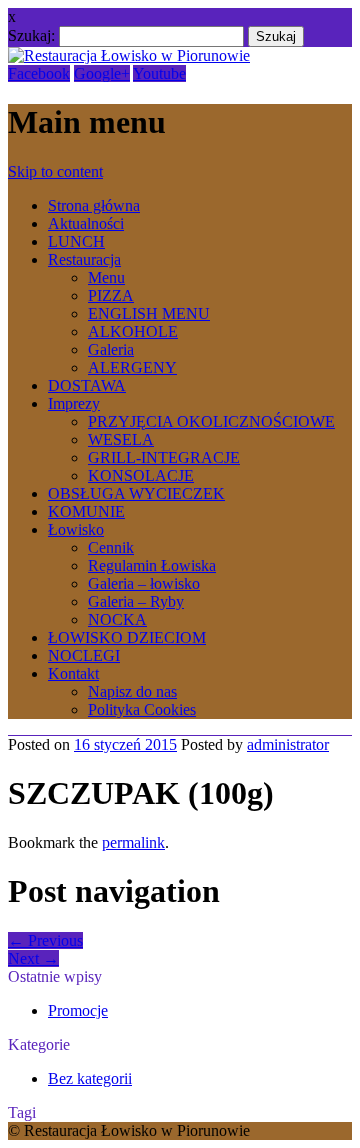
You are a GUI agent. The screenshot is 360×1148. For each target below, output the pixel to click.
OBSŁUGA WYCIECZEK (136, 493)
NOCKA (117, 619)
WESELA (121, 439)
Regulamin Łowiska (152, 565)
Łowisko (76, 529)
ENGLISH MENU (149, 313)
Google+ (102, 73)
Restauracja (84, 259)
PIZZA (111, 295)
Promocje (78, 1010)
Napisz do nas (132, 691)
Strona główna (94, 205)
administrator (288, 744)
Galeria (111, 349)
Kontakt (73, 673)
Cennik (111, 547)
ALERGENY (132, 367)
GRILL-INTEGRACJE (164, 457)
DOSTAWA (87, 385)
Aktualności (86, 223)
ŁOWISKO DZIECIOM (127, 637)
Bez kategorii (90, 1078)
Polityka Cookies (142, 709)
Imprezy (74, 403)
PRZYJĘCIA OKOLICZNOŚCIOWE (211, 421)
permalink (133, 842)
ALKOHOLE (133, 331)
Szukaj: (31, 35)
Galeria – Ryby (136, 601)
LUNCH (76, 241)
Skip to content (55, 171)
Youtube (159, 73)
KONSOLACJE (141, 475)
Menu (106, 277)
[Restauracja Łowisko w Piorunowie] (129, 55)
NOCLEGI (84, 655)
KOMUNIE (86, 511)
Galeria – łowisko (144, 583)
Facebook (39, 73)
